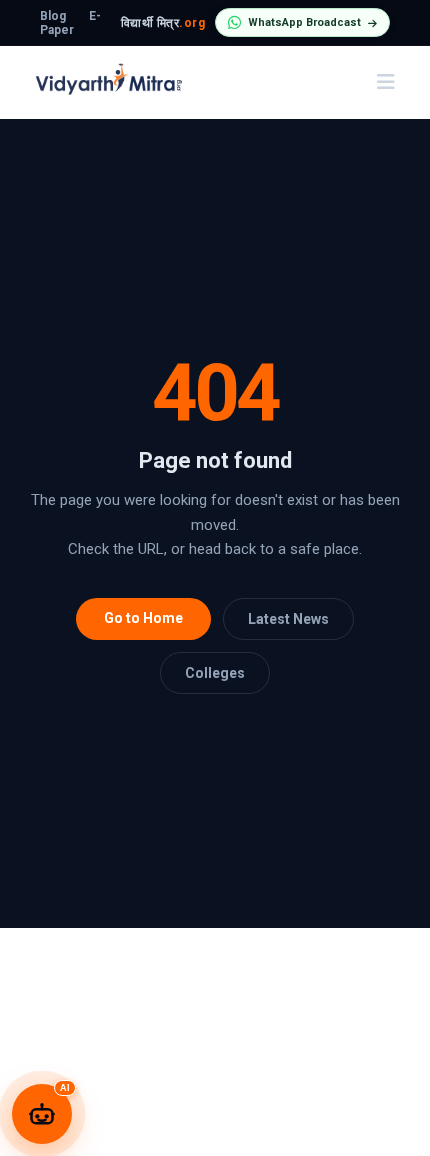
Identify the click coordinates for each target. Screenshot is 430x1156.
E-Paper (70, 23)
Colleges (215, 673)
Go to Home (143, 618)
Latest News (288, 619)
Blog (53, 16)
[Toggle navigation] (386, 82)
